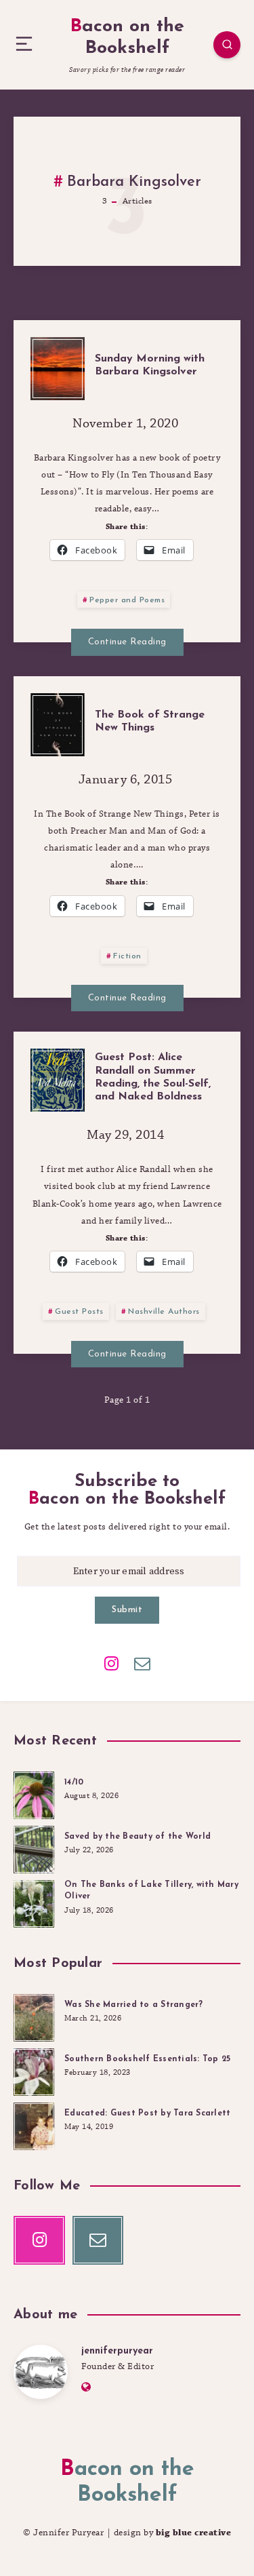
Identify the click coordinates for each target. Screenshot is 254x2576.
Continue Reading (127, 642)
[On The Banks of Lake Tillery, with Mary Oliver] (34, 1902)
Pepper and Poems (127, 600)
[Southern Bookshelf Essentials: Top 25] (34, 2070)
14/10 (74, 1782)
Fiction (127, 956)
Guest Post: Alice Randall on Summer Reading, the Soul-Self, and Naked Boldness (153, 1077)
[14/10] (34, 1793)
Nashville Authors (164, 1312)
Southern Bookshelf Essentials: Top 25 (147, 2059)
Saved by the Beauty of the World (137, 1837)
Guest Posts (79, 1312)
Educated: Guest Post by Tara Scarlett (147, 2113)
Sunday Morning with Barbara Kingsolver (150, 365)
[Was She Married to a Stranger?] (34, 2016)
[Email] (142, 1662)
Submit (127, 1610)
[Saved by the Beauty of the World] (34, 1848)
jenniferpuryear (117, 2351)
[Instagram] (112, 1662)
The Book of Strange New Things (150, 721)
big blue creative (194, 2533)
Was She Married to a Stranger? (134, 2005)
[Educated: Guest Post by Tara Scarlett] (34, 2124)
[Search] (227, 45)
